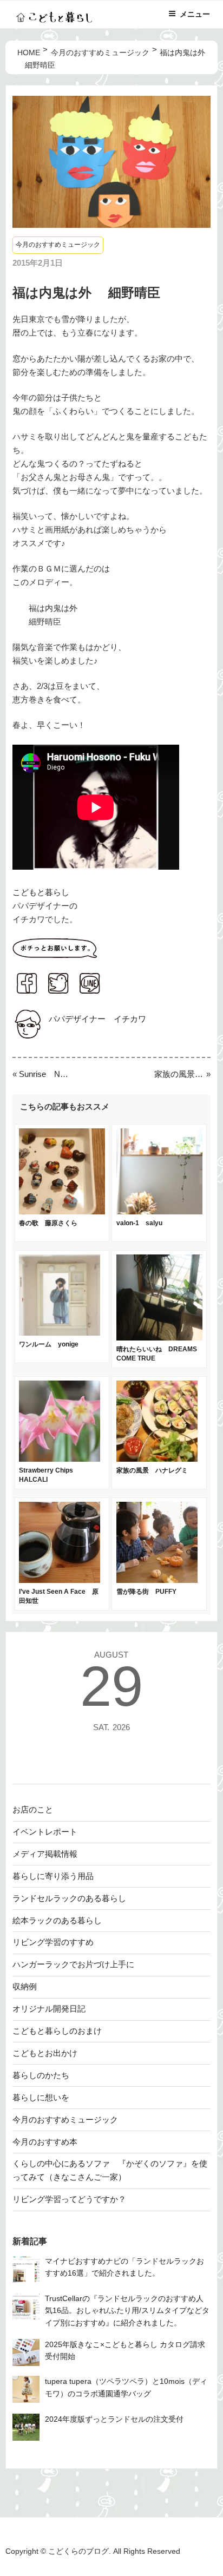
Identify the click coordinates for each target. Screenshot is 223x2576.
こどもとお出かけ (45, 2053)
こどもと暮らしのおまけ (57, 2031)
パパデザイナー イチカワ (97, 1019)
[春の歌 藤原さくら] (62, 1211)
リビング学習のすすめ (53, 1942)
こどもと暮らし (41, 892)
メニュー (195, 14)
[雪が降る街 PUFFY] (157, 1580)
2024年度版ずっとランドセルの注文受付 (114, 2419)
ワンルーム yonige (49, 1344)
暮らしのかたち (41, 2075)
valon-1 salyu (139, 1223)
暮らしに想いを (41, 2097)
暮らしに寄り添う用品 (53, 1876)
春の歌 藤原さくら (48, 1223)
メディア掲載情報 (45, 1854)
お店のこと (33, 1809)
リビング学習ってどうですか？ (69, 2199)
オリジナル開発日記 (49, 2009)
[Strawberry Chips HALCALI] (60, 1459)
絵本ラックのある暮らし (57, 1920)
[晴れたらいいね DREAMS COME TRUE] (159, 1338)
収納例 (25, 1986)
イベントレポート (45, 1832)
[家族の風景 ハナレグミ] (157, 1459)
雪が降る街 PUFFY (146, 1592)
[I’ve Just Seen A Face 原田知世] (60, 1580)
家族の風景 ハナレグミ (179, 1074)
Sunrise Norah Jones (44, 1074)
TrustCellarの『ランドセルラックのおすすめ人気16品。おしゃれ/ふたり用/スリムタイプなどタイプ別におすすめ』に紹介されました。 (127, 2311)
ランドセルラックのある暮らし (69, 1898)
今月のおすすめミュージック (58, 245)
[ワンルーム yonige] (60, 1333)
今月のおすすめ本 (45, 2142)
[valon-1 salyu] (159, 1211)
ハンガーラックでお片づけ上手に (73, 1964)
